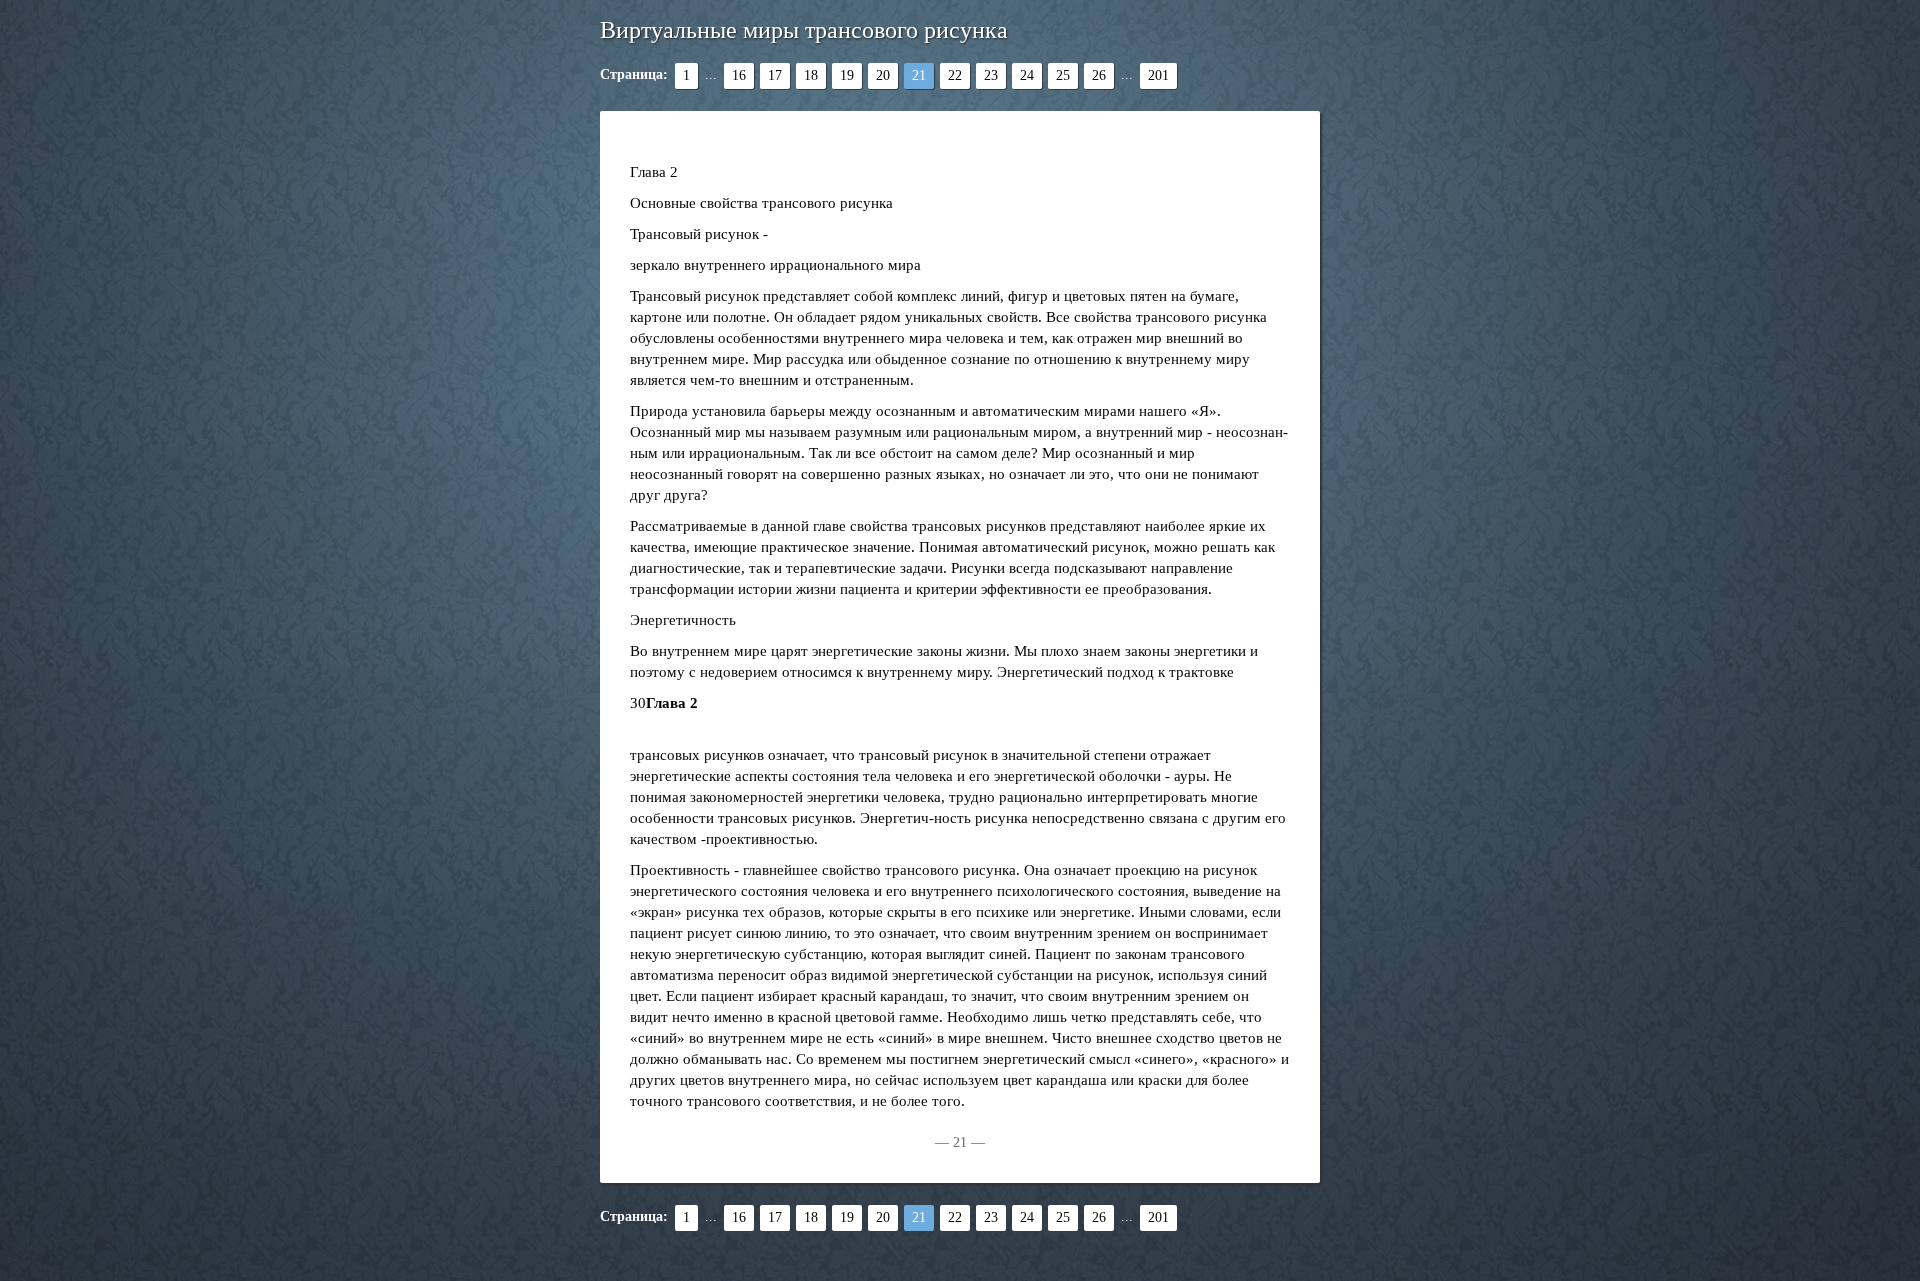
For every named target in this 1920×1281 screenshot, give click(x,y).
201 (1158, 75)
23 (991, 75)
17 (775, 75)
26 (1099, 75)
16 (739, 75)
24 (1027, 75)
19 (847, 75)
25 (1063, 75)
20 (883, 75)
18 (811, 75)
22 (955, 75)
